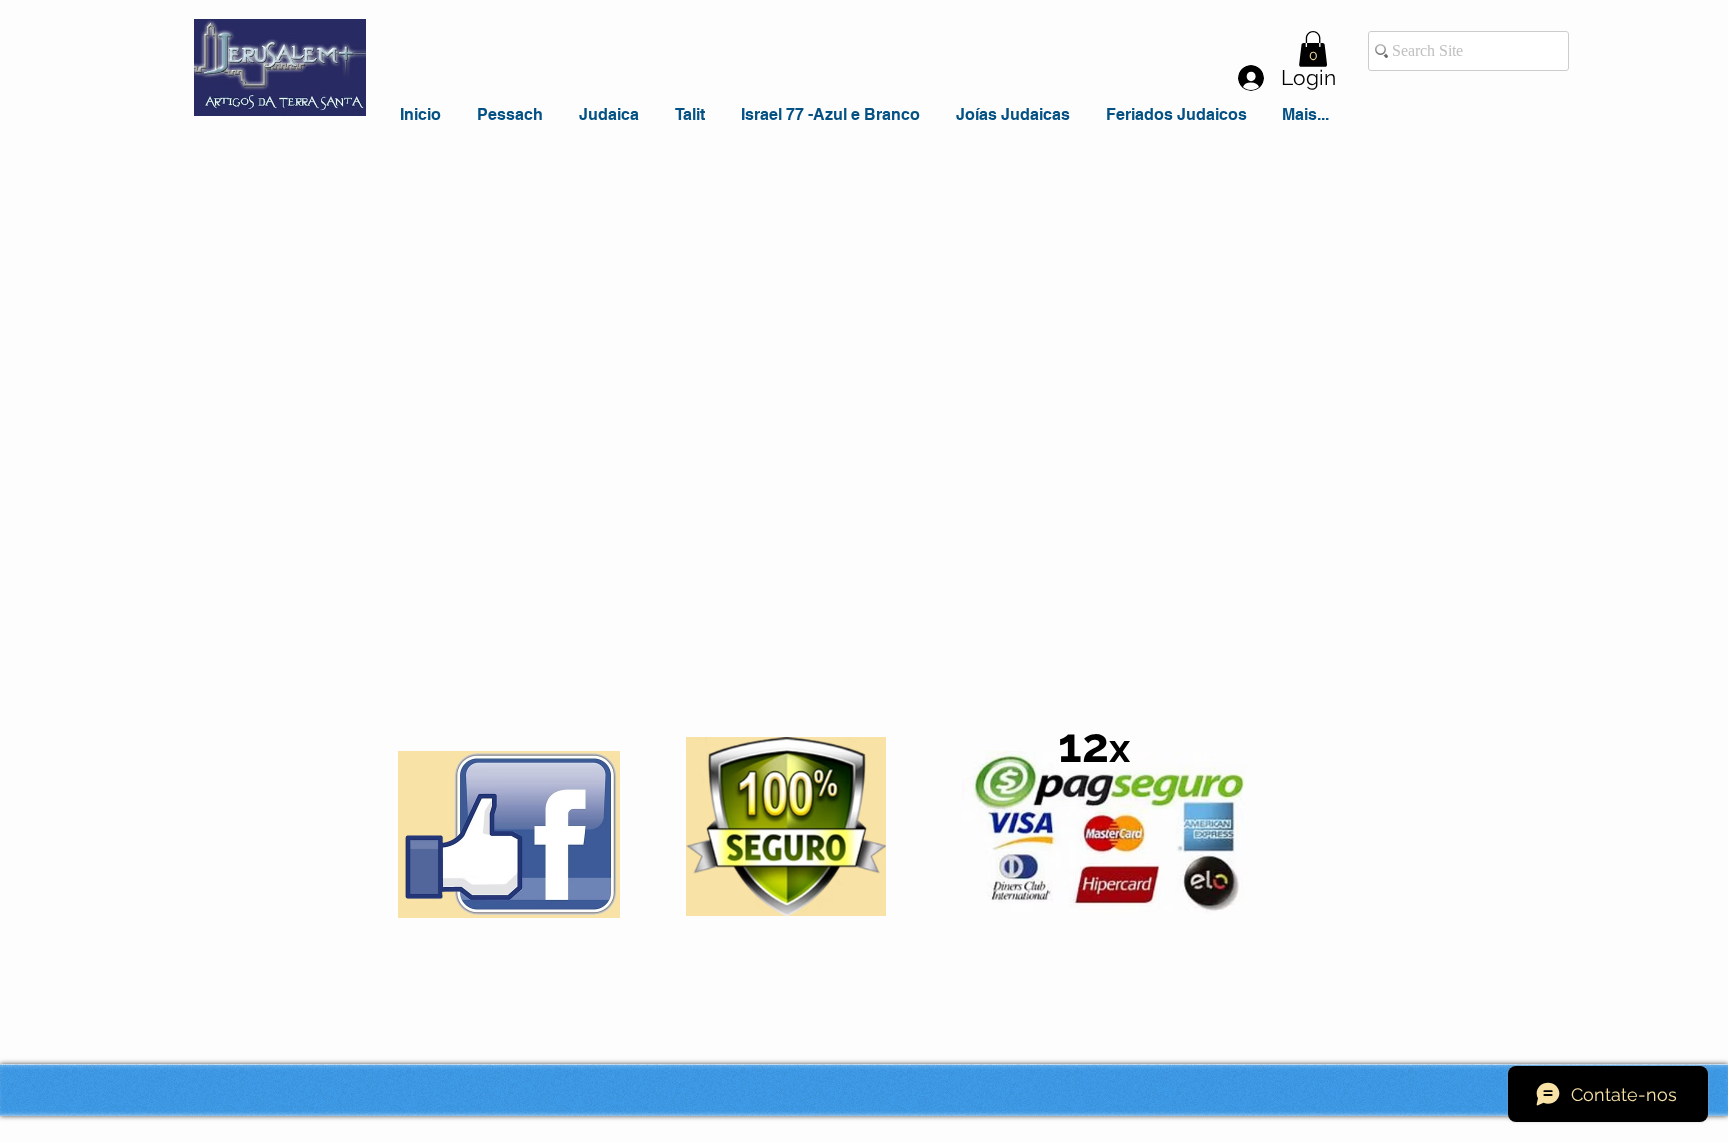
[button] (1313, 49)
